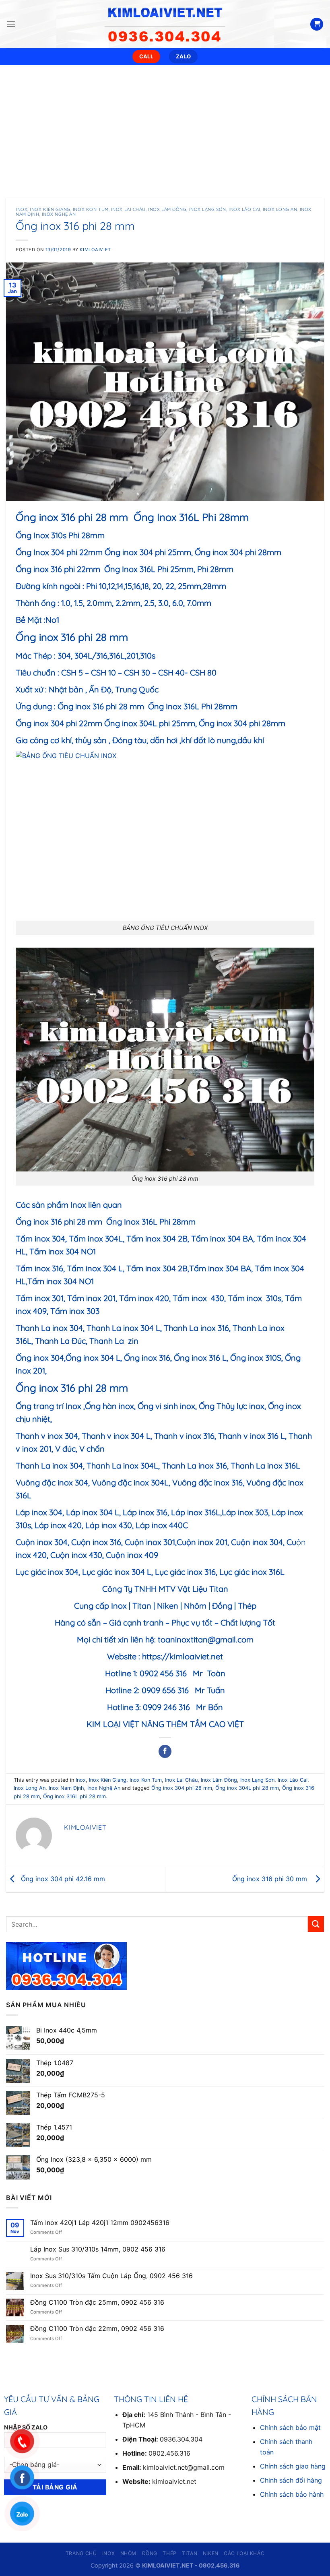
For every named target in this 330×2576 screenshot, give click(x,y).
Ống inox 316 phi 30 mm (272, 1879)
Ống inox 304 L (93, 1358)
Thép (169, 2553)
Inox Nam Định (66, 1788)
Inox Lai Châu (128, 209)
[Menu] (11, 24)
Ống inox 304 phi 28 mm (182, 1788)
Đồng (150, 2553)
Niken (211, 2553)
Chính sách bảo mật (290, 2427)
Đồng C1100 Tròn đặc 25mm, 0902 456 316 (97, 2302)
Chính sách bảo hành (292, 2494)
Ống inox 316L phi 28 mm (74, 1796)
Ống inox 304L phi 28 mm (247, 1788)
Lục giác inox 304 (47, 1572)
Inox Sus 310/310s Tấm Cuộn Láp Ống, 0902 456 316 (111, 2276)
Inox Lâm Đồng (167, 209)
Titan (190, 2553)
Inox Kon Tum (91, 209)
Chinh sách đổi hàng (291, 2480)
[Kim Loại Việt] (165, 24)
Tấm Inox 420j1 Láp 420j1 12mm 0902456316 (100, 2223)
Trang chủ (81, 2553)
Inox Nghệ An (59, 214)
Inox (22, 209)
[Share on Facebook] (165, 1752)
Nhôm (128, 2553)
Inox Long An (280, 209)
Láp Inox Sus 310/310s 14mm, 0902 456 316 (98, 2249)
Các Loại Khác (244, 2553)
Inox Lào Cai (244, 209)
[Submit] (316, 1924)
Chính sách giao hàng (293, 2466)
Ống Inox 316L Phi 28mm (193, 706)
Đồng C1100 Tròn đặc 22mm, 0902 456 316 (97, 2329)
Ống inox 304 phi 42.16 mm (62, 1879)
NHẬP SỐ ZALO (26, 2427)
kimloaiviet (95, 250)
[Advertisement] (165, 125)
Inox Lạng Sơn (208, 209)
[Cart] (317, 24)
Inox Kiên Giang (50, 209)
